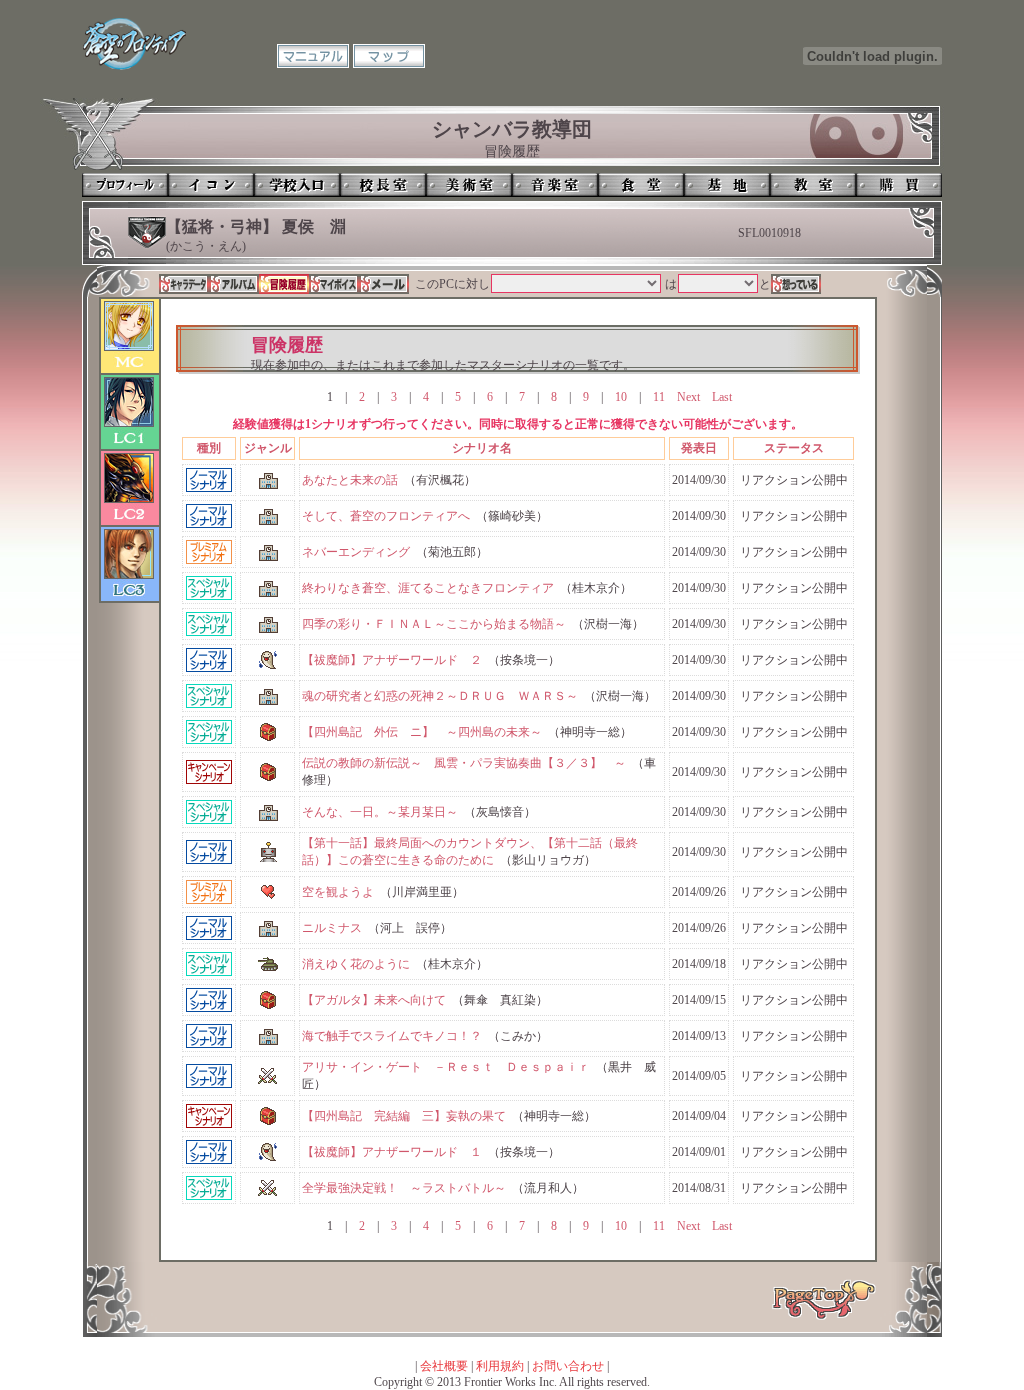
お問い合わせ (568, 1366)
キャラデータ (184, 284)
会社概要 (444, 1366)
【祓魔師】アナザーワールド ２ (392, 660)
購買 (899, 185)
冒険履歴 (284, 284)
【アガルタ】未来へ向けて (374, 1000)
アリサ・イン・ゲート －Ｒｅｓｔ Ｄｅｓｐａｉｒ (446, 1067)
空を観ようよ (338, 892)
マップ (389, 56)
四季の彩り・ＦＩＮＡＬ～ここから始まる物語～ (434, 624)
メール (384, 284)
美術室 (469, 185)
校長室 (383, 185)
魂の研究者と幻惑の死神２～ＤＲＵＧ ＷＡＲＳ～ (440, 696)
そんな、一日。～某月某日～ (380, 812)
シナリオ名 (482, 448)
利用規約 (500, 1366)
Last (722, 397)
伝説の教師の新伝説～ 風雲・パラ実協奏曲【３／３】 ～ (464, 763)
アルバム (234, 284)
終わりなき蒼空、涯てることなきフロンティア (428, 588)
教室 (813, 185)
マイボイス (334, 284)
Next (688, 397)
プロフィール (125, 185)
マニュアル (313, 56)
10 (621, 397)
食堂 (641, 185)
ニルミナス (332, 928)
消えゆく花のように (356, 964)
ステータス (794, 448)
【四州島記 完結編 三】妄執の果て (404, 1116)
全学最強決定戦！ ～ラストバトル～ (404, 1188)
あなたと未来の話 (350, 480)
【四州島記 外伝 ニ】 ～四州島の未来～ (422, 732)
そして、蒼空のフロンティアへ (386, 516)
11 (659, 397)
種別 (209, 448)
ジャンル (268, 448)
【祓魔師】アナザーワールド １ (392, 1152)
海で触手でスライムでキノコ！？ (392, 1036)
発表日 (699, 448)
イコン (211, 185)
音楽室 (555, 185)
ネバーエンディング (356, 552)
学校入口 (297, 185)
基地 (727, 185)
